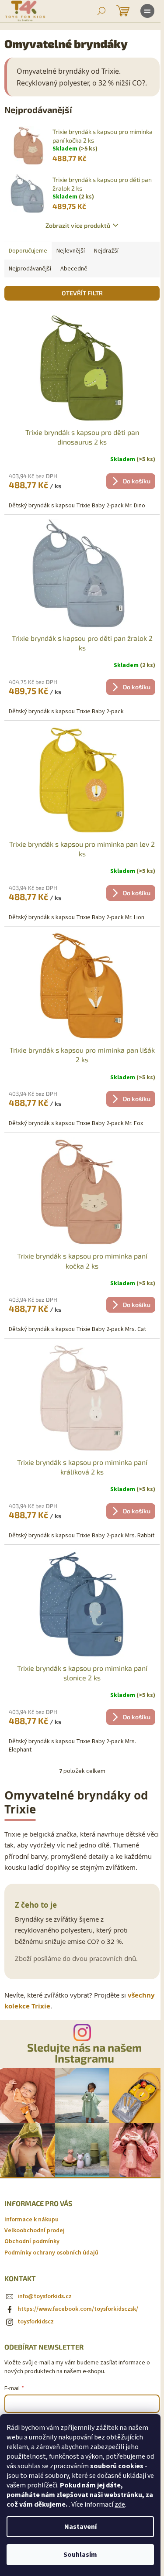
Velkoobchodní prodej (35, 2230)
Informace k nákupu (31, 2220)
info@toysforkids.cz (45, 2296)
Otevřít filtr (82, 293)
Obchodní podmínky (32, 2241)
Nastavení (80, 2527)
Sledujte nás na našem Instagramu (84, 2053)
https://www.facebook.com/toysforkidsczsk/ (78, 2309)
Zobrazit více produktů (78, 225)
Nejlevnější (71, 251)
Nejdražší (106, 251)
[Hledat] (101, 11)
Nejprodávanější (30, 269)
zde (120, 2504)
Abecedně (74, 269)
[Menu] (147, 11)
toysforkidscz (36, 2322)
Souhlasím (80, 2555)
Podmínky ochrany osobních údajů (51, 2253)
